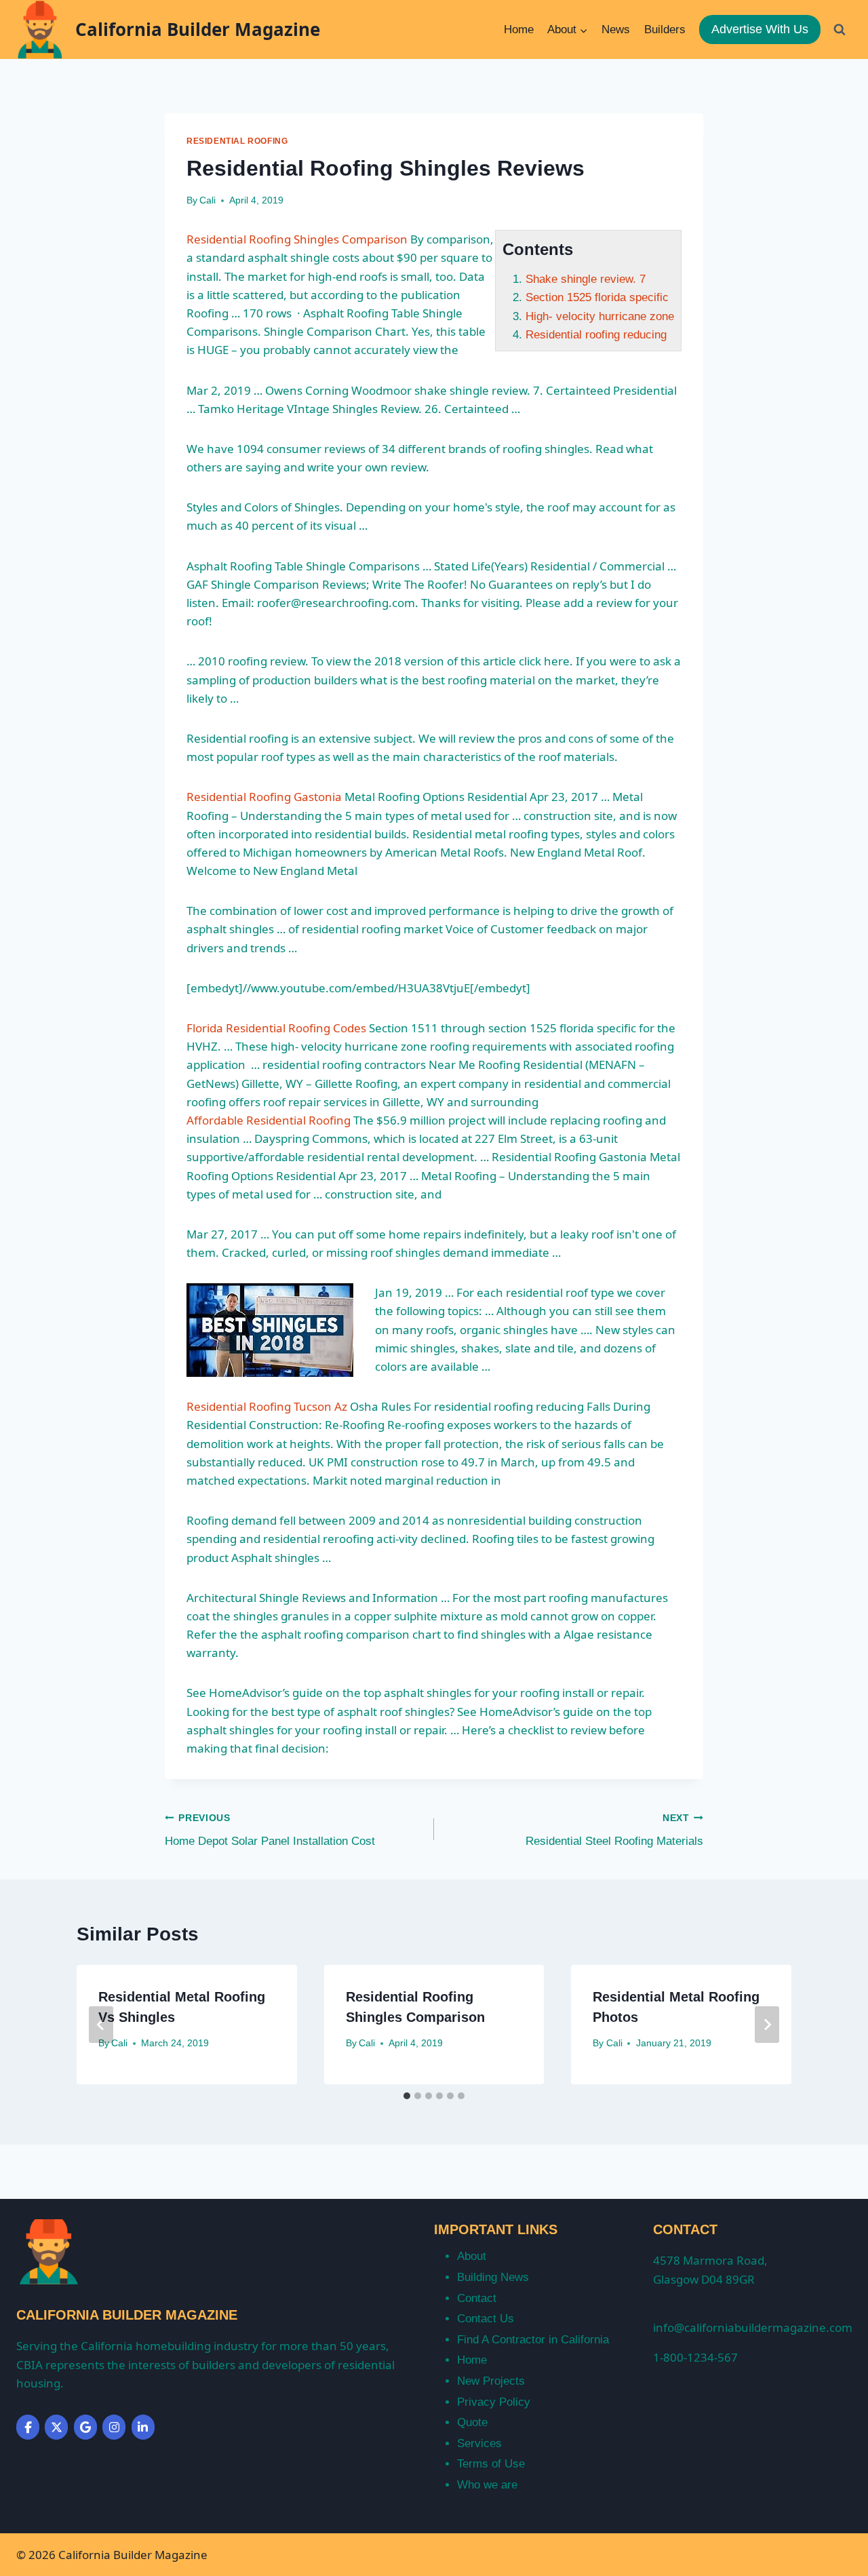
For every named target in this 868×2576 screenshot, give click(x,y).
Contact (477, 2298)
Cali (208, 200)
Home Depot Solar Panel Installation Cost (270, 1831)
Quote (472, 2422)
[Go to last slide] (101, 2025)
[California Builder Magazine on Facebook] (28, 2427)
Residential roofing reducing (596, 335)
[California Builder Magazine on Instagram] (114, 2427)
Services (479, 2443)
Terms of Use (491, 2464)
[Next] (767, 2025)
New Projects (491, 2381)
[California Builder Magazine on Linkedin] (143, 2427)
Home (519, 30)
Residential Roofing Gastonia (264, 797)
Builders (665, 30)
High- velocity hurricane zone (600, 316)
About (472, 2256)
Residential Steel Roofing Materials (614, 1831)
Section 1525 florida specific (597, 297)
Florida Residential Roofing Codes (276, 1028)
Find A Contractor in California (533, 2340)
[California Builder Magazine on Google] (85, 2427)
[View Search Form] (840, 29)
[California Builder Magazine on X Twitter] (56, 2427)
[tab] (407, 2096)
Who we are (487, 2485)
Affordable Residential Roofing (269, 1120)
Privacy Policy (494, 2402)
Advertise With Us (760, 29)
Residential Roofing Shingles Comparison (297, 239)
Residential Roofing (237, 141)
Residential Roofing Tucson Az (267, 1406)
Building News (493, 2277)
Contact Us (486, 2319)
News (616, 30)
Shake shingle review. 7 (586, 279)
